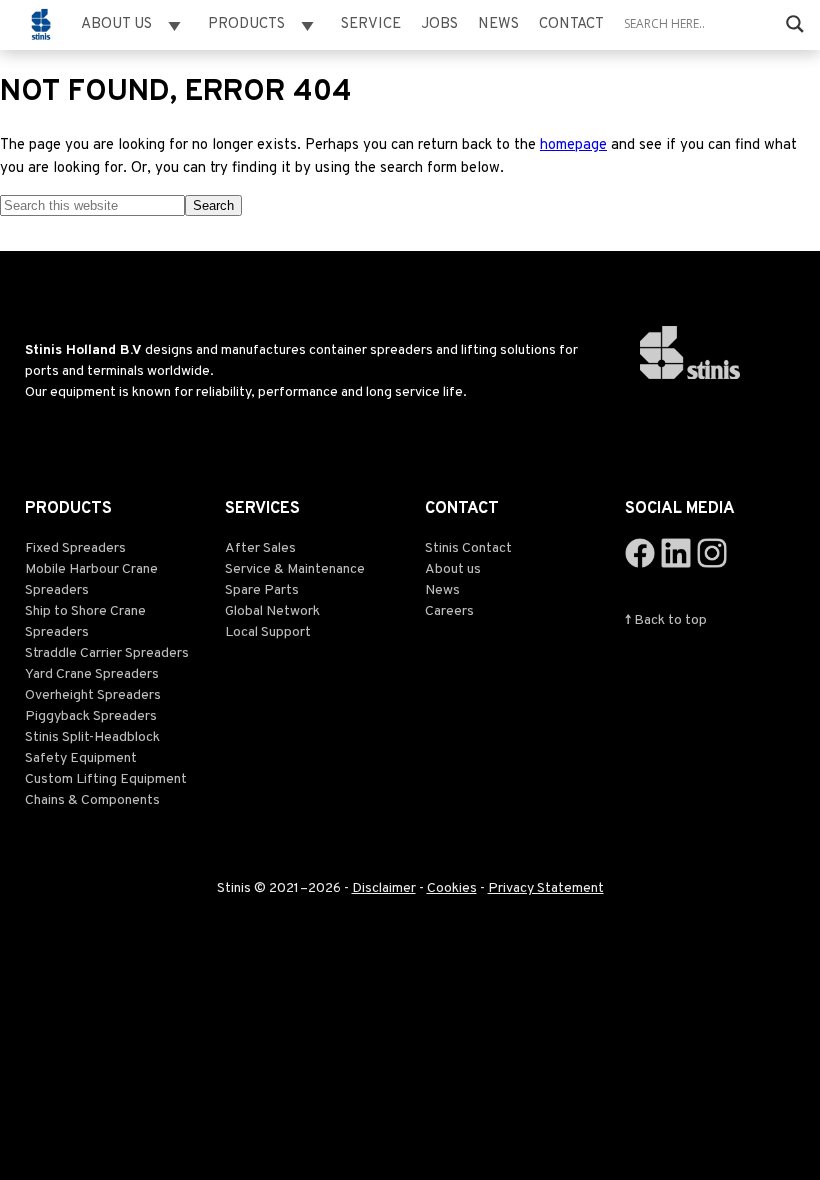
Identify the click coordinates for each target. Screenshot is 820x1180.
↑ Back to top (666, 620)
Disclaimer (384, 888)
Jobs (439, 24)
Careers (449, 611)
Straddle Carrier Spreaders (107, 653)
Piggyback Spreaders (91, 716)
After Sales (260, 548)
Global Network (272, 611)
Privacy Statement (546, 888)
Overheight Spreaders (93, 695)
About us (453, 569)
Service (371, 24)
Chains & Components (92, 800)
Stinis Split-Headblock (92, 737)
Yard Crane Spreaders (92, 674)
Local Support (268, 632)
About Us (116, 24)
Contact (571, 24)
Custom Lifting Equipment (106, 779)
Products (246, 24)
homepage (573, 145)
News (498, 24)
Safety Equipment (81, 758)
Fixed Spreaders (75, 548)
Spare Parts (262, 590)
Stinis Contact (468, 548)
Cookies (452, 888)
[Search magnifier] (795, 24)
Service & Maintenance (295, 569)
